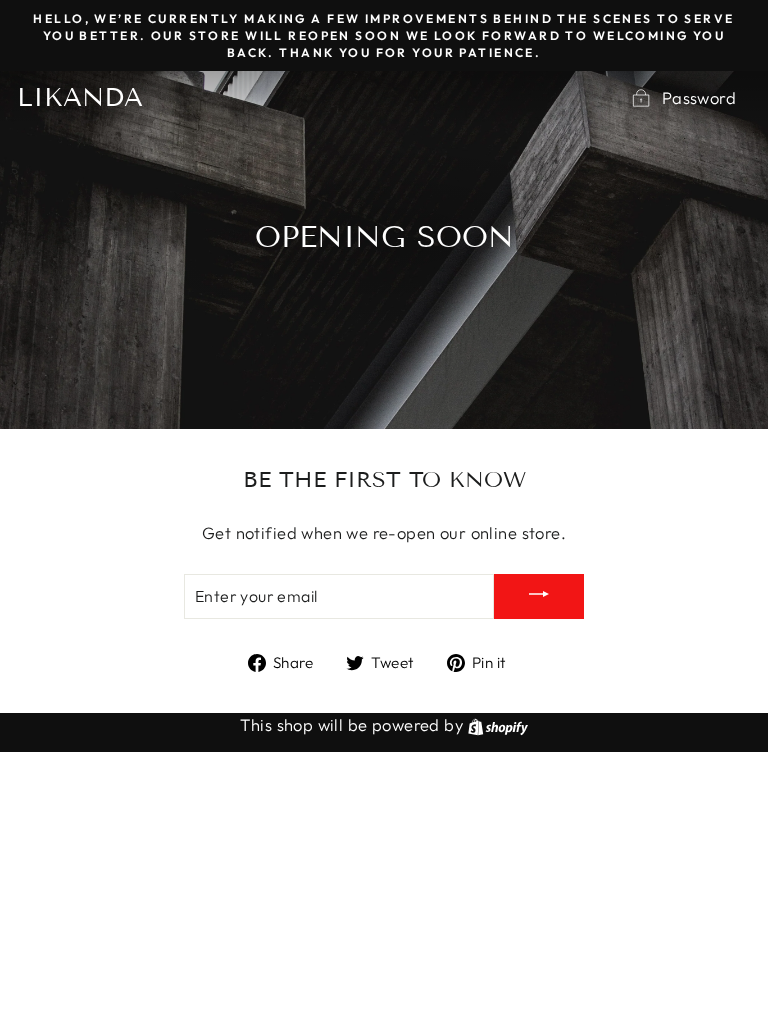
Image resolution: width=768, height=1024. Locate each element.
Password (699, 97)
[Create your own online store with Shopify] (498, 724)
